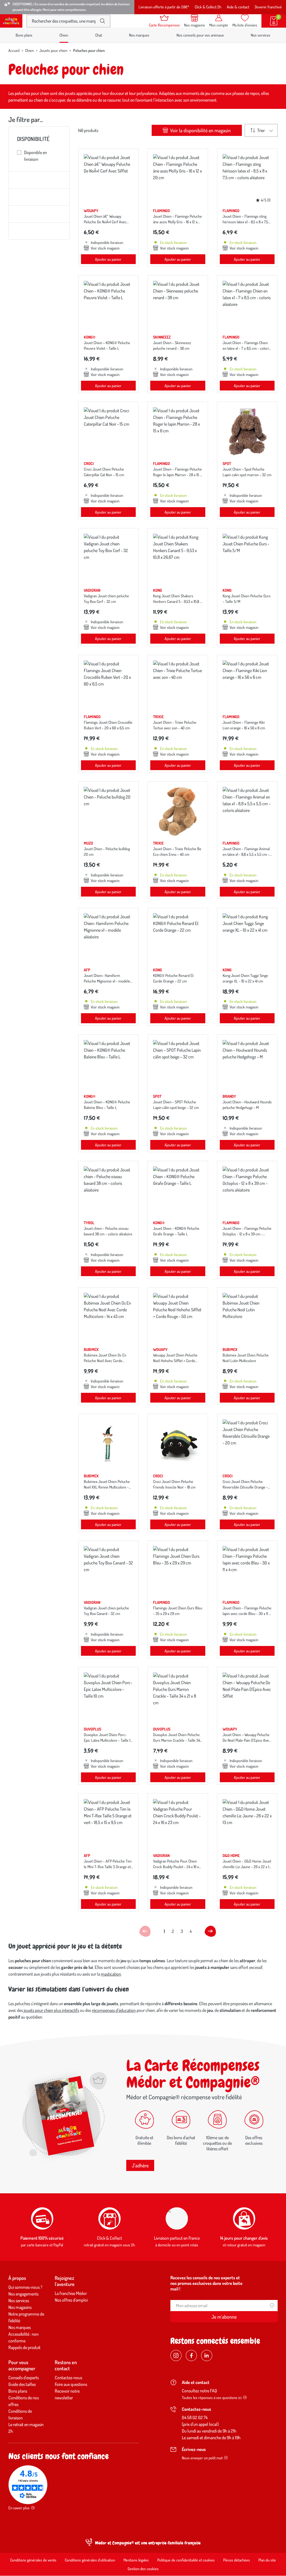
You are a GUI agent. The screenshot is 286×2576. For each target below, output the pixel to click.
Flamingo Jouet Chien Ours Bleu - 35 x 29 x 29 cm (178, 1611)
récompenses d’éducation (114, 2010)
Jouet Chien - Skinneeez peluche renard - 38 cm (172, 345)
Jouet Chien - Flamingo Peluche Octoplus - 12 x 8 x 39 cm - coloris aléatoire (247, 1234)
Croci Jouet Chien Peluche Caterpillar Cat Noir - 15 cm (104, 472)
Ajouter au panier (108, 259)
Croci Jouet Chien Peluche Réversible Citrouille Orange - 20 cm (245, 1487)
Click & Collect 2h (208, 7)
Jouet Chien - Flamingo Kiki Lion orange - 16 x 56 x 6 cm (244, 725)
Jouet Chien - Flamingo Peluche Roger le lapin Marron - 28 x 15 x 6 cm (177, 475)
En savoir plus (19, 2508)
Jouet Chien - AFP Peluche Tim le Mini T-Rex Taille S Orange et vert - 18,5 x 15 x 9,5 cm (108, 1867)
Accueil (14, 50)
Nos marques (139, 35)
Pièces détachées (237, 2560)
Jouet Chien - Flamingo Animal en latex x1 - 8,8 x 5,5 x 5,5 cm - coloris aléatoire (246, 854)
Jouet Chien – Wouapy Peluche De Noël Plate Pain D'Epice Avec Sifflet (247, 1740)
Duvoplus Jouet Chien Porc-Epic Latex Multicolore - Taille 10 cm (108, 1740)
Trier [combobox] (261, 130)
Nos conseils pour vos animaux (200, 35)
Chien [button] (64, 35)
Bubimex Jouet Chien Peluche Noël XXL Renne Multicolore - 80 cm (107, 1487)
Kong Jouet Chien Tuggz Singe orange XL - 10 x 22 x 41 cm (245, 978)
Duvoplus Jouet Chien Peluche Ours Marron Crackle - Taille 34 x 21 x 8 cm (177, 1740)
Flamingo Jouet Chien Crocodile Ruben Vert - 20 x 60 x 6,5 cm (108, 725)
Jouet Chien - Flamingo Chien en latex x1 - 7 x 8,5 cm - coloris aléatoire (246, 348)
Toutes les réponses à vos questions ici (212, 2398)
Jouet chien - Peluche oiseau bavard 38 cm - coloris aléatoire (108, 1231)
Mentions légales (136, 2560)
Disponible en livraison (35, 156)
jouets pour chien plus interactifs (51, 2010)
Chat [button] (99, 35)
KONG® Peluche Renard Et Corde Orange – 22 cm (173, 978)
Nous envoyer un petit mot (202, 2458)
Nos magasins (20, 2307)
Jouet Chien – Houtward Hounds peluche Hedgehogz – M (247, 1105)
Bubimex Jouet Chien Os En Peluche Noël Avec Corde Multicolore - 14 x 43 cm (105, 1361)
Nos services (261, 35)
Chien (29, 50)
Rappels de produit (24, 2347)
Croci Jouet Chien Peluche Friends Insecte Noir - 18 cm (174, 1484)
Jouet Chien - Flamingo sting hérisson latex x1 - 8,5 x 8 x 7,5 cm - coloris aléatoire (245, 222)
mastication (111, 1974)
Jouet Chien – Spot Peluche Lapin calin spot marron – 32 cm (247, 472)
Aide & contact (238, 7)
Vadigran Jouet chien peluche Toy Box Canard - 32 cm (106, 1611)
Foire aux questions (71, 2384)
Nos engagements (23, 2294)
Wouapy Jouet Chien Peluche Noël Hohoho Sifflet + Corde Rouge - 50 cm (175, 1361)
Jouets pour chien (53, 50)
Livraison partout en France (177, 2238)
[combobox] (64, 21)
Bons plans (24, 35)
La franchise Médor (71, 2293)
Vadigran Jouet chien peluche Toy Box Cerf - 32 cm (106, 599)
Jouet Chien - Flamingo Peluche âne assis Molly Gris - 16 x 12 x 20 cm (177, 222)
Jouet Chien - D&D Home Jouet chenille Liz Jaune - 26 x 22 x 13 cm (247, 1867)
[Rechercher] (103, 21)
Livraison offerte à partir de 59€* (164, 7)
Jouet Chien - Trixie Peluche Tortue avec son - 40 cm (175, 725)
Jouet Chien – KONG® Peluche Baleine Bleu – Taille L (107, 1105)
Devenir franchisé (268, 7)
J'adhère (140, 2165)
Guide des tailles (22, 2384)
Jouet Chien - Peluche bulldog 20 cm (107, 851)
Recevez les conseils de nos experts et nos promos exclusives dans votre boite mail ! (206, 2283)
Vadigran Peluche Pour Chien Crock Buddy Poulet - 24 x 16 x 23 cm (176, 1867)
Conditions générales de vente (33, 2560)
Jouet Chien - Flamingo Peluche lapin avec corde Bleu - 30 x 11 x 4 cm (247, 1613)
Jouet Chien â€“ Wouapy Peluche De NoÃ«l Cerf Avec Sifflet (105, 222)
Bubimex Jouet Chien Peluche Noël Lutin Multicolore (246, 1358)
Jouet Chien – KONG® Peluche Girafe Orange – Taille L (176, 1231)
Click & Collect (109, 2238)
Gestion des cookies (143, 2569)
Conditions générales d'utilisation (90, 2560)
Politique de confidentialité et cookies (186, 2560)
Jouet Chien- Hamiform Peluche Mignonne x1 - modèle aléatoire (107, 981)
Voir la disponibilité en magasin (200, 130)
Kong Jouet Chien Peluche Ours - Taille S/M (247, 599)
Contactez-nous (68, 2378)
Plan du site (267, 2560)
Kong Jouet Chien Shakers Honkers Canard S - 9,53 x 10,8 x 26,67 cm (177, 601)
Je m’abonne (224, 2317)
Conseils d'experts (24, 2378)
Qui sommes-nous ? (25, 2287)
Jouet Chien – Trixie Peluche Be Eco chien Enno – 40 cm (177, 851)
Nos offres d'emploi (71, 2300)
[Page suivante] (210, 1931)
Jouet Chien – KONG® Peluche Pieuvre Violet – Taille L (107, 345)
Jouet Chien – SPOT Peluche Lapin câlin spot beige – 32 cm (176, 1105)
